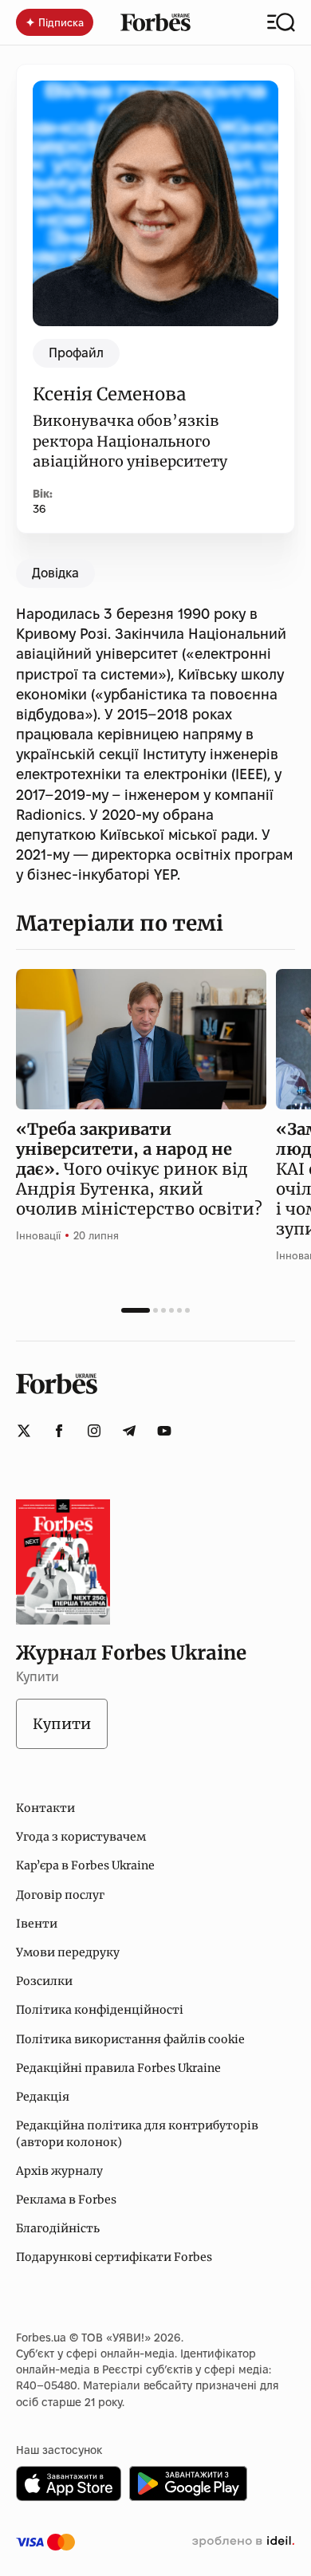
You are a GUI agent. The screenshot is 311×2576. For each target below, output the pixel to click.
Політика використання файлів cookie (130, 2039)
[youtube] (164, 1431)
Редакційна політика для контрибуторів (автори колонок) (137, 2133)
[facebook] (59, 1431)
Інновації (38, 1235)
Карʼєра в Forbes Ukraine (85, 1865)
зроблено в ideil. (243, 2542)
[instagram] (94, 1431)
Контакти (45, 1808)
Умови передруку (68, 1952)
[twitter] (24, 1431)
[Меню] (281, 22)
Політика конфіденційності (100, 2010)
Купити (62, 1724)
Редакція (43, 2097)
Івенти (37, 1924)
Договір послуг (60, 1895)
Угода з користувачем (81, 1837)
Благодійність (58, 2228)
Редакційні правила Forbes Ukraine (118, 2068)
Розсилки (44, 1981)
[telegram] (129, 1431)
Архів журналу (59, 2171)
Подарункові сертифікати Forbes (114, 2257)
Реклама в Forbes (66, 2200)
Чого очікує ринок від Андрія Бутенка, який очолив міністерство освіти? (139, 1169)
